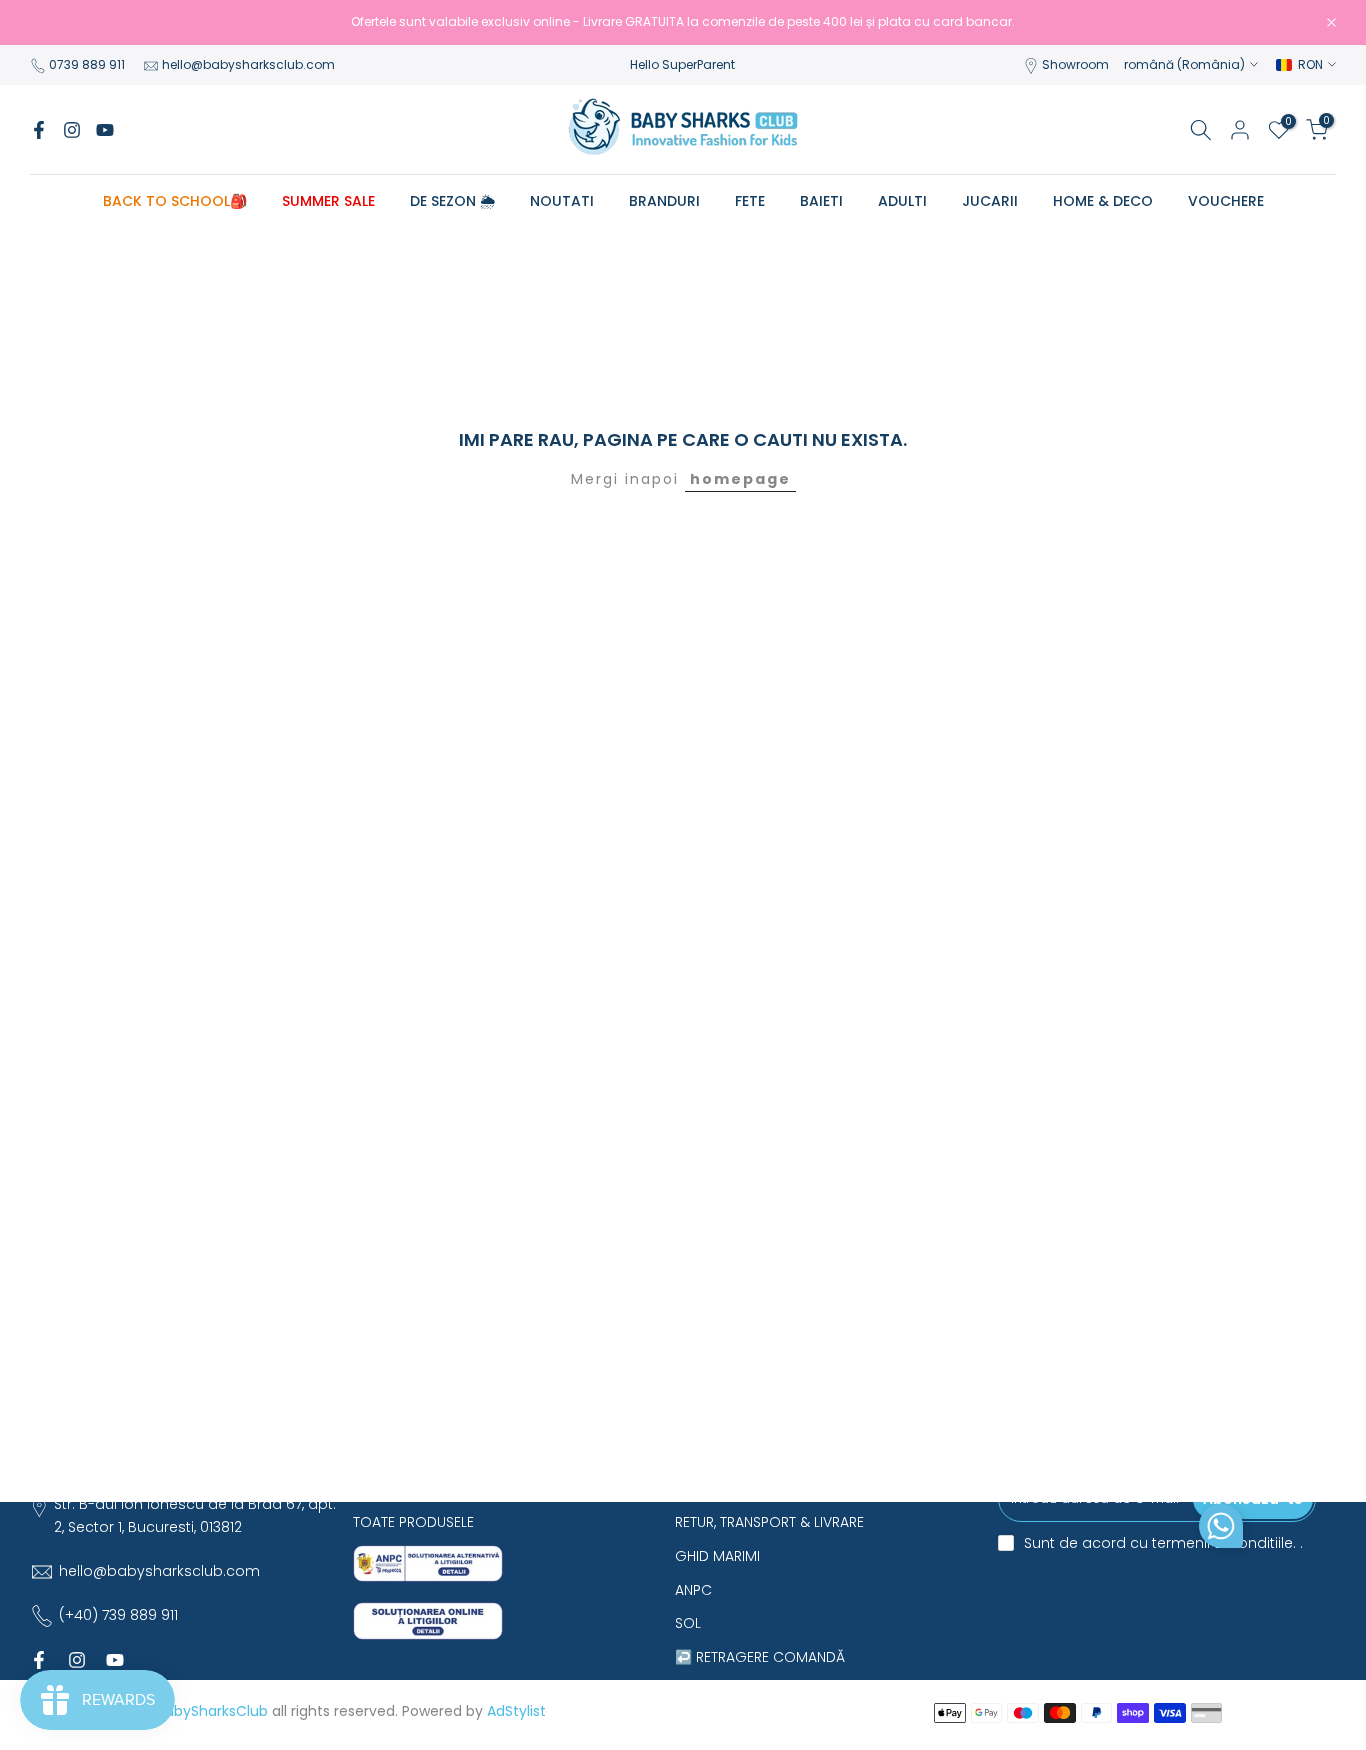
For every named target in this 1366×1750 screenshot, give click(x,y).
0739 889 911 (87, 64)
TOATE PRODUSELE (413, 1522)
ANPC (693, 1590)
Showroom (1075, 64)
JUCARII (990, 201)
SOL (688, 1623)
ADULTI (902, 201)
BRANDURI (664, 201)
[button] (1221, 1531)
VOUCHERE (1226, 201)
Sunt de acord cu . (1163, 1543)
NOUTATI (562, 201)
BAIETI (821, 201)
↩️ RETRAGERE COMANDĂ (760, 1657)
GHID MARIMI (717, 1556)
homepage (740, 479)
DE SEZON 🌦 (452, 201)
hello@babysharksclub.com (248, 64)
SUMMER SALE (328, 201)
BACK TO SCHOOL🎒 (175, 201)
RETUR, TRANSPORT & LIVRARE (769, 1522)
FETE (750, 201)
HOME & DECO (1103, 201)
